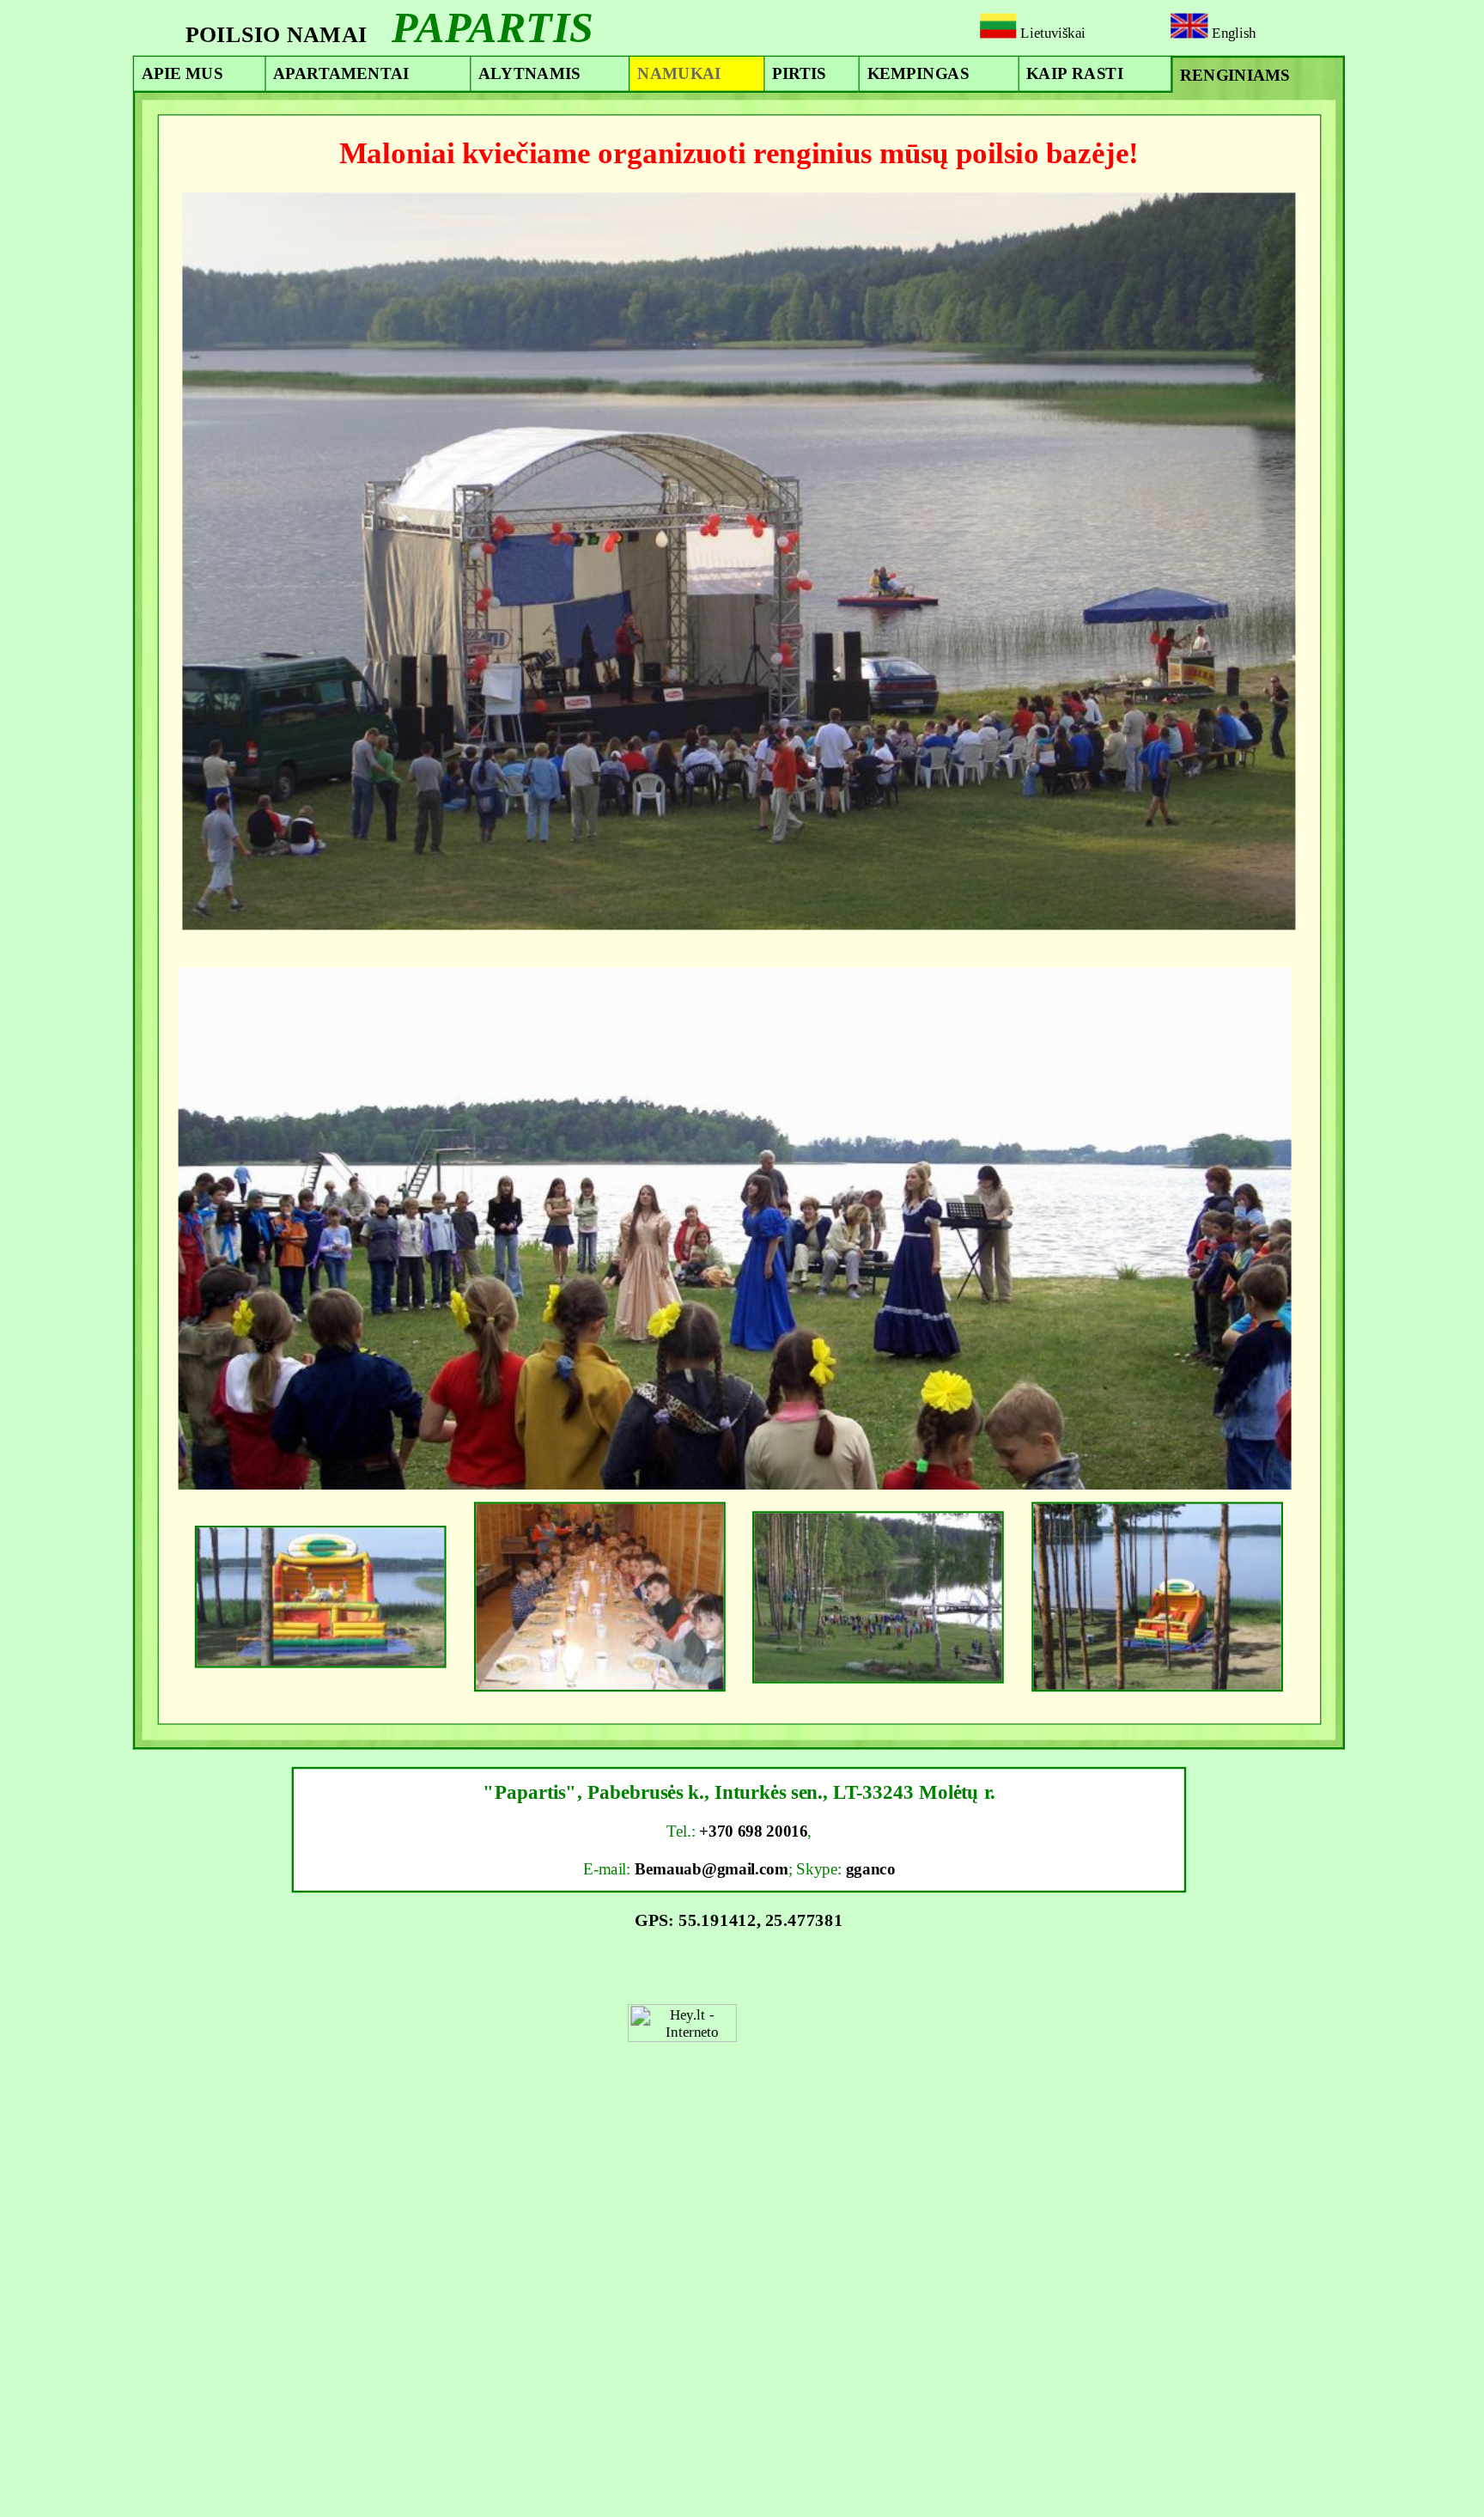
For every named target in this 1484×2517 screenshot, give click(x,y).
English (1232, 33)
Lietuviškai (1050, 33)
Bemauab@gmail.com (712, 1868)
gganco (871, 1868)
